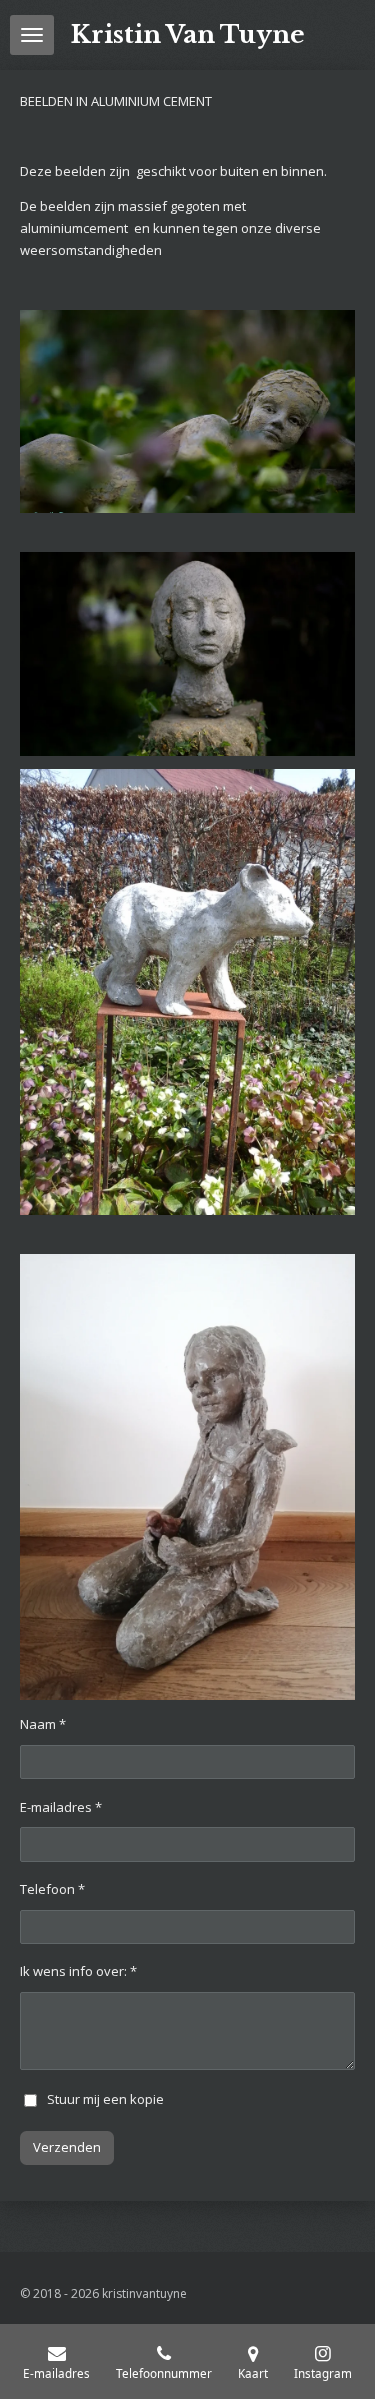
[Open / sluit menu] (32, 35)
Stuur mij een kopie (105, 2099)
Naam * (43, 1724)
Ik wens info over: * (78, 1971)
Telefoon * (52, 1889)
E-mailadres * (61, 1807)
